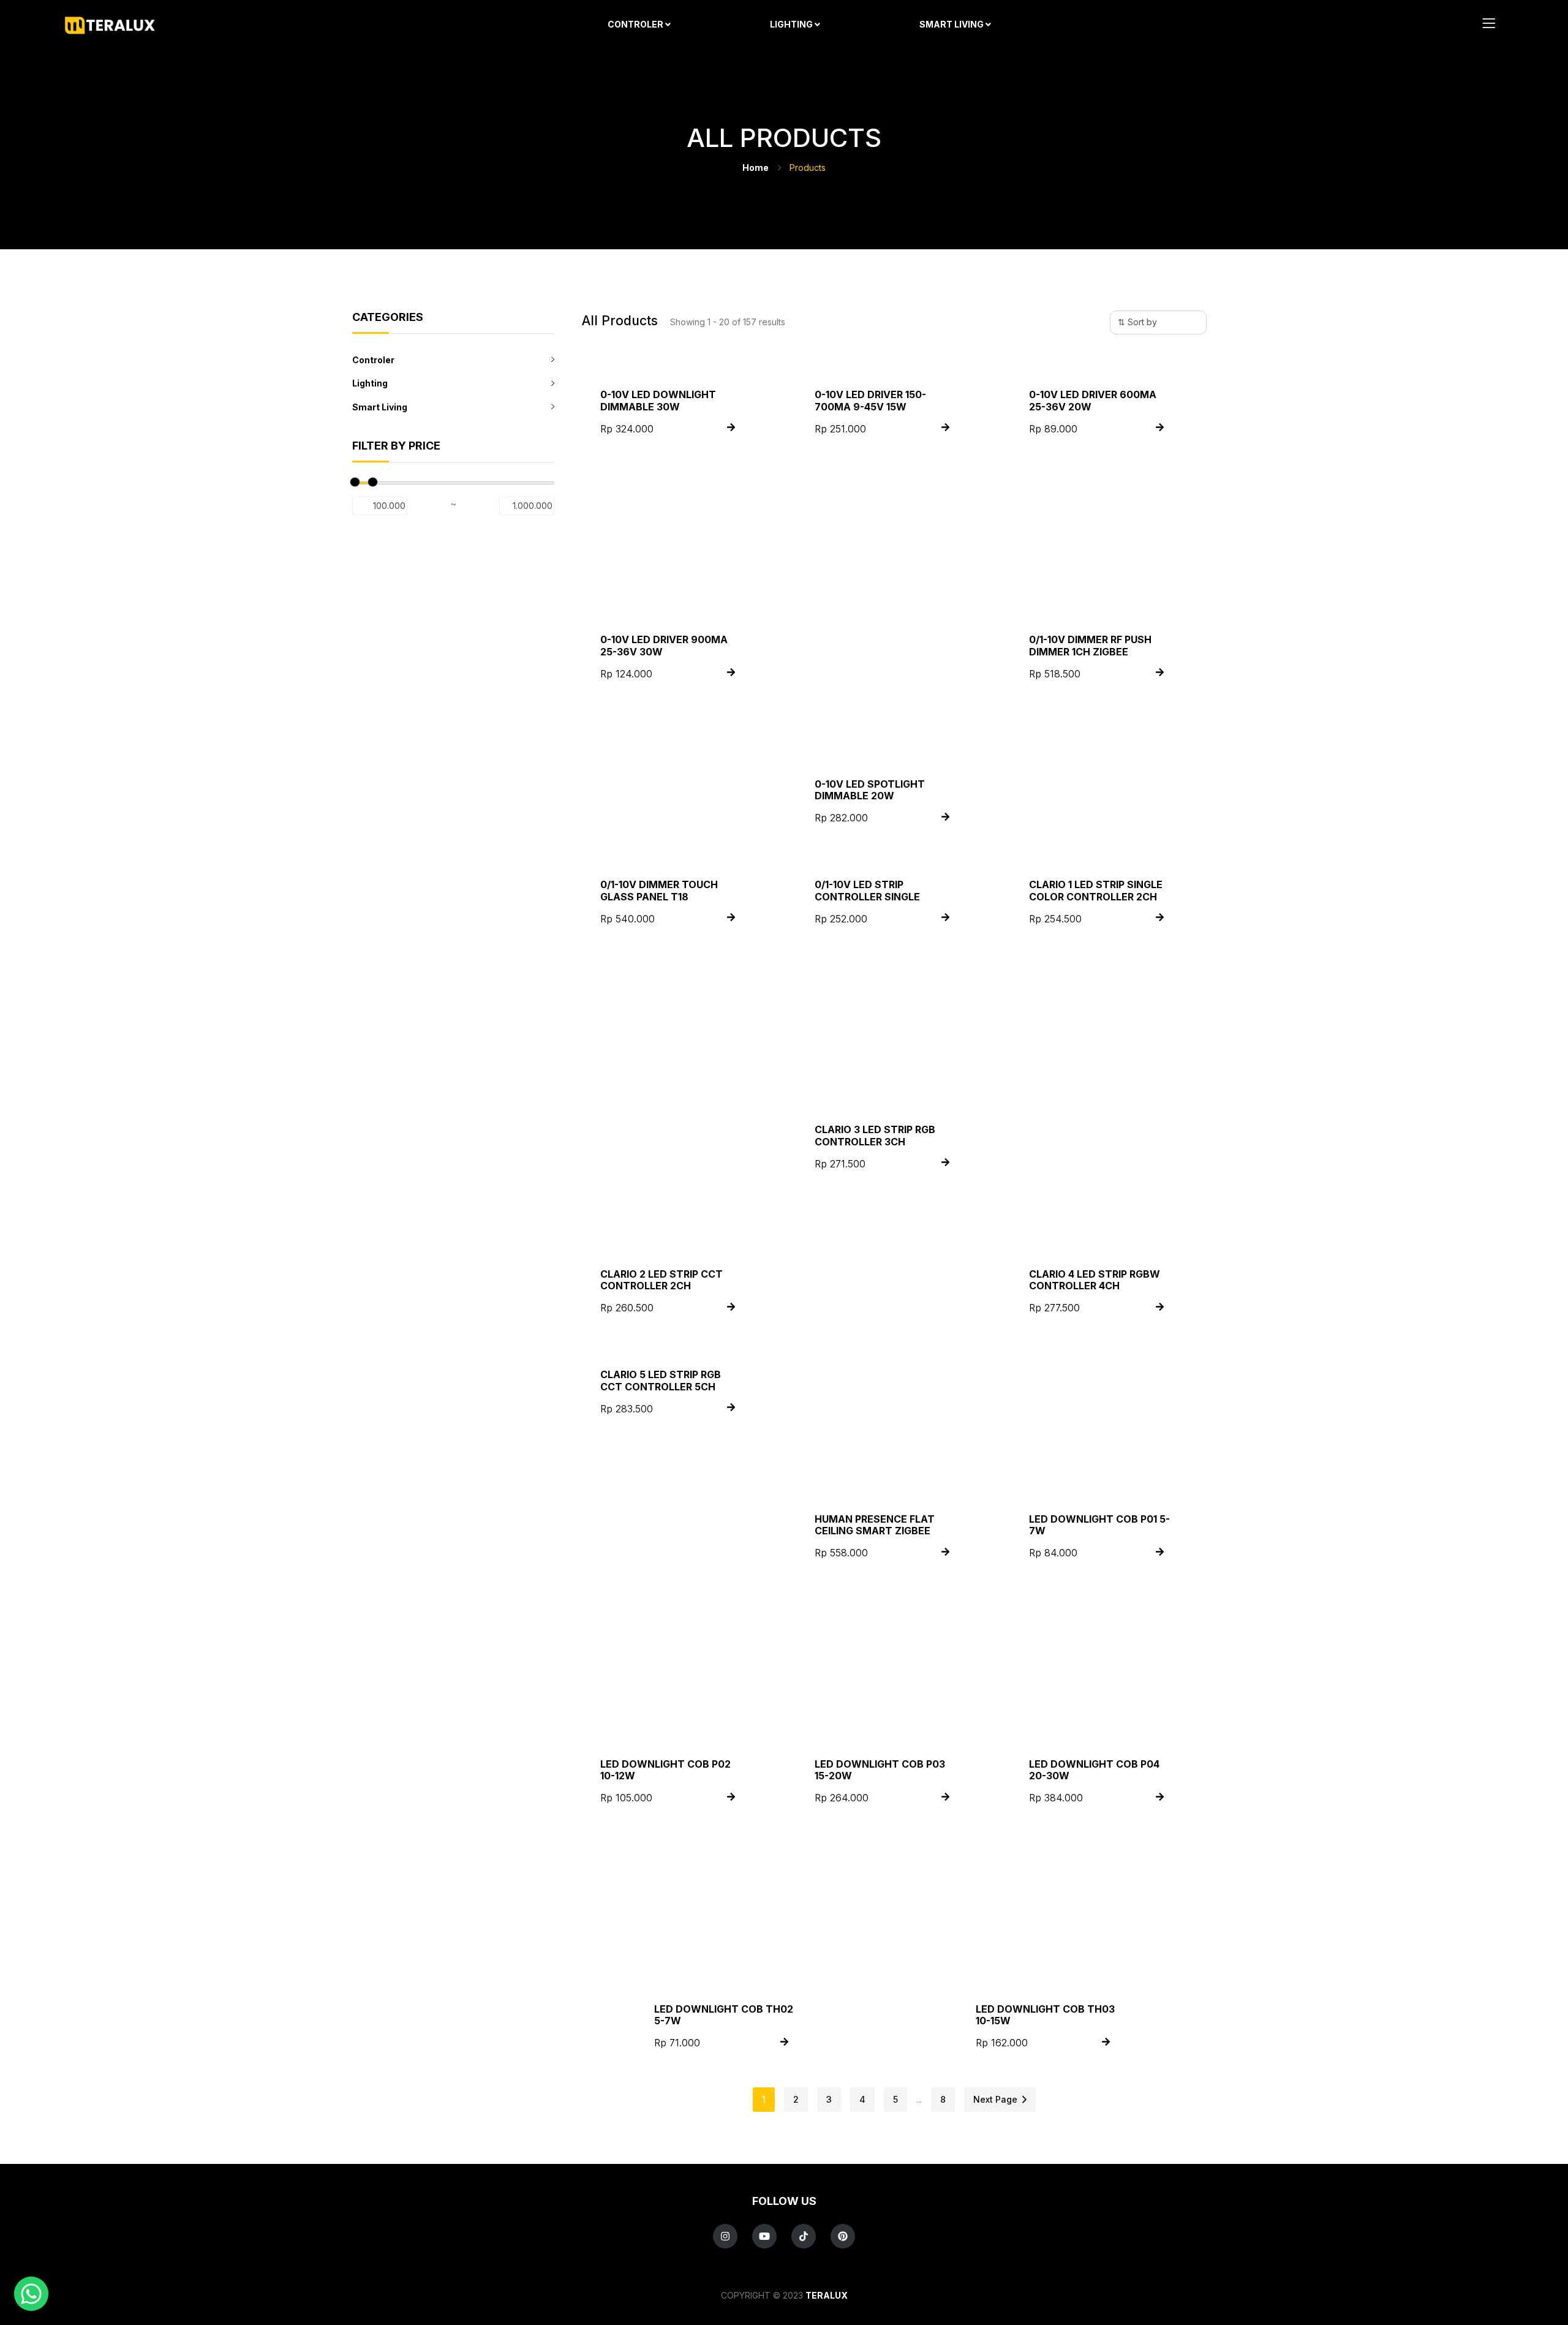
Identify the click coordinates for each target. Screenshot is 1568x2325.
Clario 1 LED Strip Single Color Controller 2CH (1096, 890)
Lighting (792, 24)
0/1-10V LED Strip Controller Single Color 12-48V (867, 896)
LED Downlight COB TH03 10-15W (1045, 2015)
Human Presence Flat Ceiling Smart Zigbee (875, 1525)
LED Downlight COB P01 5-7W (1099, 1525)
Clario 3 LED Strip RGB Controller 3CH (875, 1135)
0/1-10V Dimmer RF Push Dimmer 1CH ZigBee (1090, 645)
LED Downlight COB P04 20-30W (1094, 1770)
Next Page (998, 2099)
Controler (636, 24)
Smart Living (952, 24)
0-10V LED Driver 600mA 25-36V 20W (1093, 400)
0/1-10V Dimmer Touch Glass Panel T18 (659, 890)
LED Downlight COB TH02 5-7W (724, 2015)
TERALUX (827, 2295)
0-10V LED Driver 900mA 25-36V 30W (664, 645)
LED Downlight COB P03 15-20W (880, 1770)
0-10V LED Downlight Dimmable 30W (658, 400)
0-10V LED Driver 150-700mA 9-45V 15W (870, 400)
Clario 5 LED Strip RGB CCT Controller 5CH (661, 1380)
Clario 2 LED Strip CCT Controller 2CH (661, 1280)
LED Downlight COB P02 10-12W (665, 1770)
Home (756, 168)
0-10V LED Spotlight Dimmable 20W (870, 790)
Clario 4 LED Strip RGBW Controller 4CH (1095, 1280)
